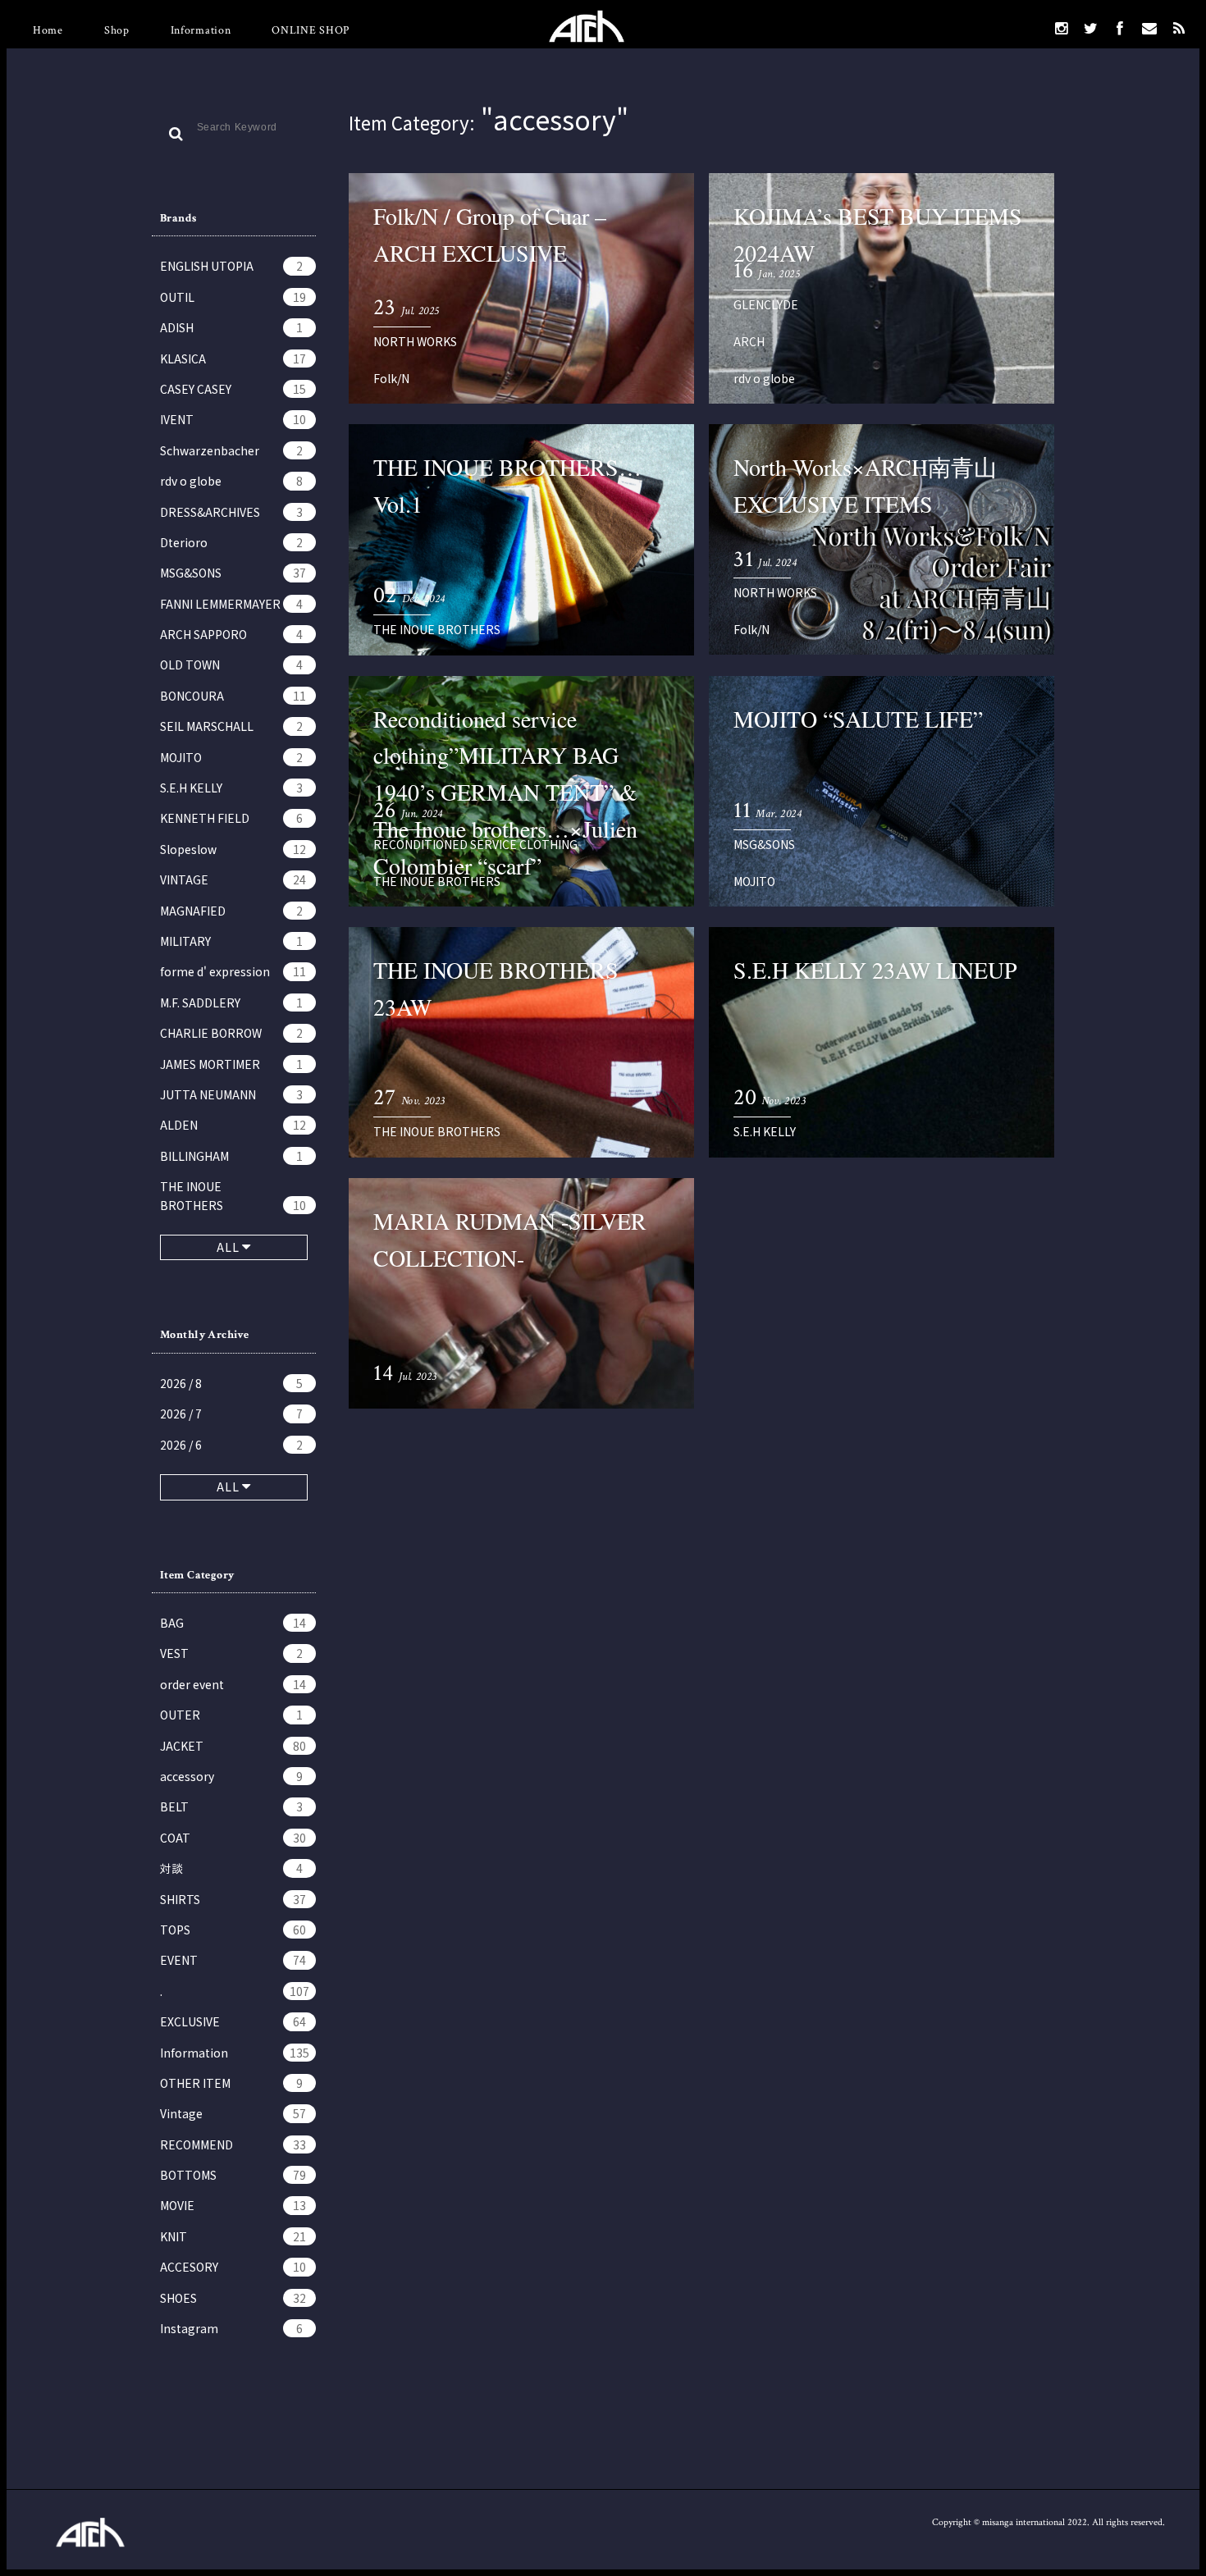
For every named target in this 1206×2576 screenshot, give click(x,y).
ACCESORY (233, 2267)
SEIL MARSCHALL (231, 726)
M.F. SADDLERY (231, 1003)
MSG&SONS (233, 573)
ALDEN (233, 1125)
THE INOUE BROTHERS (233, 1195)
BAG (233, 1623)
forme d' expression (233, 971)
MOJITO (231, 757)
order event (233, 1684)
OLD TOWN (231, 665)
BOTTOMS (233, 2175)
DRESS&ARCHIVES (231, 512)
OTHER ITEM (231, 2083)
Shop (117, 30)
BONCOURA (233, 696)
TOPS (233, 1930)
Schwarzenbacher (231, 450)
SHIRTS (233, 1899)
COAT (233, 1838)
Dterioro (231, 542)
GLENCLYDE (766, 304)
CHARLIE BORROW (231, 1033)
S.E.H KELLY (231, 788)
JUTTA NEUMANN (231, 1094)
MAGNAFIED (231, 911)
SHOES (233, 2298)
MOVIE (233, 2205)
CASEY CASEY (233, 389)
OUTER (231, 1715)
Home (48, 30)
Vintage (233, 2113)
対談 (231, 1868)
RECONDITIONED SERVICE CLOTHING (475, 844)
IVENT (233, 419)
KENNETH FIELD (231, 818)
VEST (231, 1653)
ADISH (231, 327)
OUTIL (233, 297)
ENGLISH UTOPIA (231, 266)
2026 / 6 (231, 1445)
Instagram (231, 2328)
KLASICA (233, 359)
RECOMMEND (233, 2144)
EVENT (233, 1960)
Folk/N (391, 378)
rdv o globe (231, 481)
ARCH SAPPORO (231, 634)
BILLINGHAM (231, 1156)
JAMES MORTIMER (231, 1064)
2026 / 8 (231, 1383)
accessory (231, 1776)
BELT (231, 1806)
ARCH (749, 341)
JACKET (233, 1746)
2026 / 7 (231, 1414)
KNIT (233, 2236)
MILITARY (231, 941)
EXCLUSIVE (233, 2021)
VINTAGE (233, 879)
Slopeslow (233, 849)
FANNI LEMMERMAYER (231, 604)
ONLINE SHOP (311, 30)
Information (201, 30)
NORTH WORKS (415, 341)
